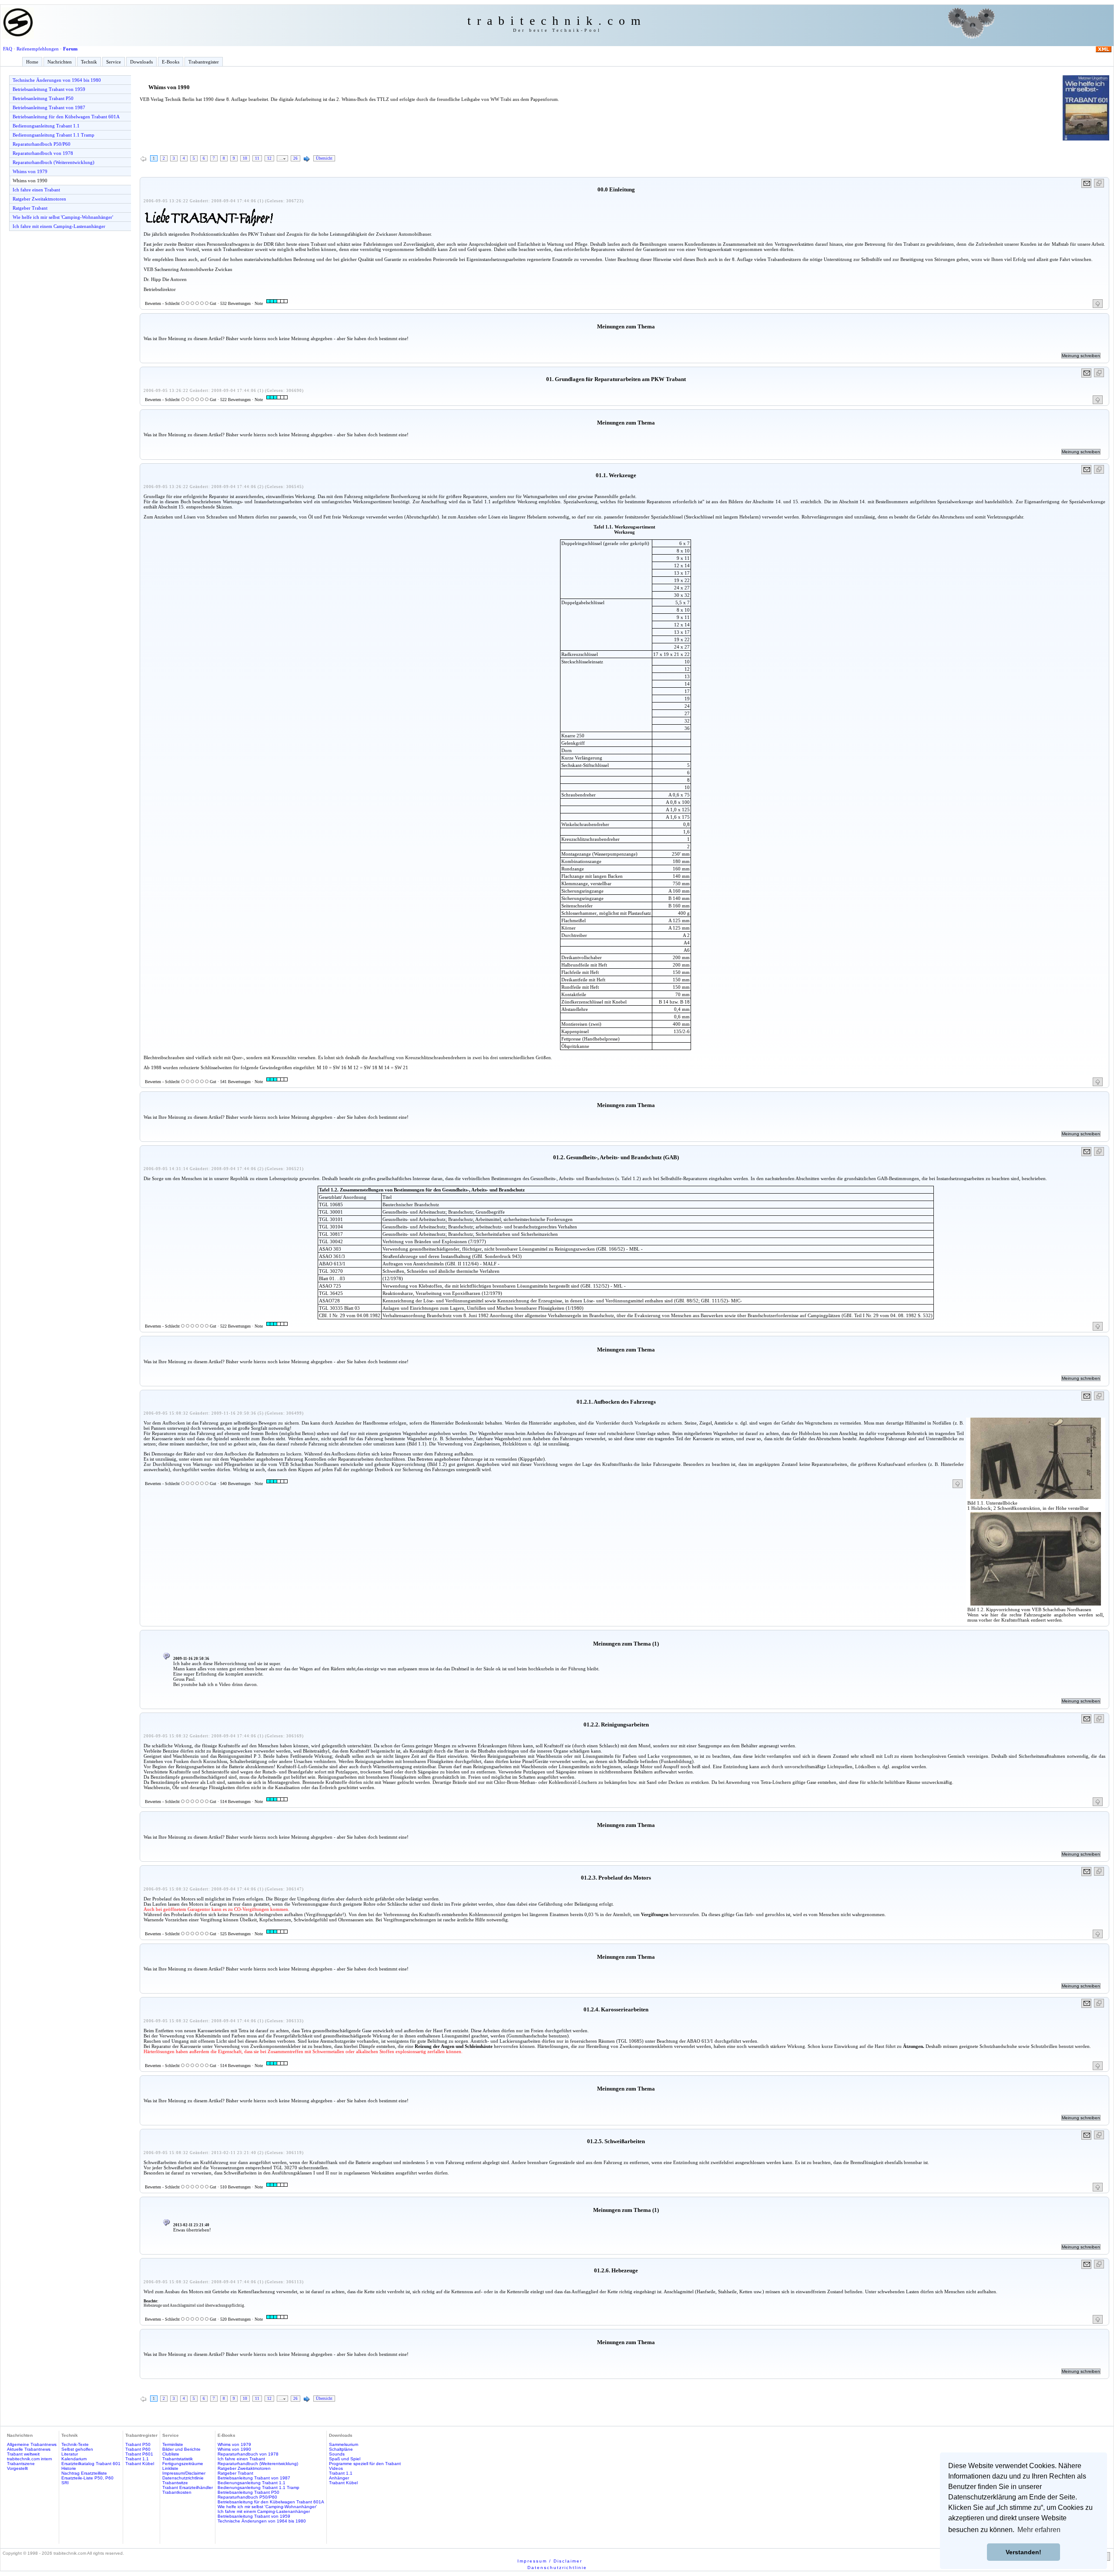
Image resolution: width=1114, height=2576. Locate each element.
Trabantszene (21, 2464)
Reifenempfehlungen (38, 49)
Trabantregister (204, 62)
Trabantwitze (175, 2483)
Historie (69, 2468)
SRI (65, 2483)
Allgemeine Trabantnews (32, 2444)
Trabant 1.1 (137, 2459)
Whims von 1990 (30, 181)
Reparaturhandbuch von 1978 (43, 153)
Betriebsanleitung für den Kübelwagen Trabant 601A (66, 117)
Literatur (70, 2454)
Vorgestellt (17, 2468)
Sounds (337, 2454)
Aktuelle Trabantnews (29, 2449)
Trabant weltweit (23, 2454)
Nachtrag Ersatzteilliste (84, 2473)
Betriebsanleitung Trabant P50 (43, 98)
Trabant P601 (139, 2454)
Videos (336, 2468)
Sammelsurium (344, 2444)
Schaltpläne (341, 2449)
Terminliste (173, 2444)
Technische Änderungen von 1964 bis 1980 (57, 80)
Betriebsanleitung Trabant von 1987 (49, 107)
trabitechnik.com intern (30, 2459)
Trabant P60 (138, 2449)
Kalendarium (74, 2459)
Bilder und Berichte (181, 2449)
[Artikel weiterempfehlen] (1087, 183)
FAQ (8, 49)
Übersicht (324, 158)
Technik (89, 62)
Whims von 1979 (30, 171)
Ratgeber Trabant (30, 208)
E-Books (171, 62)
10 (245, 158)
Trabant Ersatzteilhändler (188, 2487)
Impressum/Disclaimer (184, 2473)
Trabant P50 (138, 2444)
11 (257, 158)
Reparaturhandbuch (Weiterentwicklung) (54, 162)
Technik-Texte (75, 2444)
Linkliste (170, 2468)
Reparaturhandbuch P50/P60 (42, 144)
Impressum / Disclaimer (550, 2561)
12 (269, 158)
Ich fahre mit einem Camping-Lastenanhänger (59, 226)
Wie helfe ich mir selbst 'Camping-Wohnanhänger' (63, 217)
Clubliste (171, 2454)
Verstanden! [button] (1023, 2552)
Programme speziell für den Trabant (365, 2464)
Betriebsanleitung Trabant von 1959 (49, 89)
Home (32, 62)
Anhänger (339, 2478)
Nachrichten (60, 62)
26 (295, 158)
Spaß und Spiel (345, 2459)
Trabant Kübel (140, 2464)
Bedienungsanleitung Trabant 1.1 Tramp (54, 135)
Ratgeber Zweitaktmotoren (39, 199)
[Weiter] (307, 159)
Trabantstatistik (178, 2459)
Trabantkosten (177, 2492)
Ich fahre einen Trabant (36, 190)
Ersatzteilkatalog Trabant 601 (91, 2464)
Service (114, 62)
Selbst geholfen (77, 2449)
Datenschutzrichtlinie (183, 2478)
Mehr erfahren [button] (1039, 2530)
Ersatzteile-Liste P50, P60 (87, 2478)
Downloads (141, 62)
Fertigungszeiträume (183, 2464)
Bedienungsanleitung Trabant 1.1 (46, 126)
